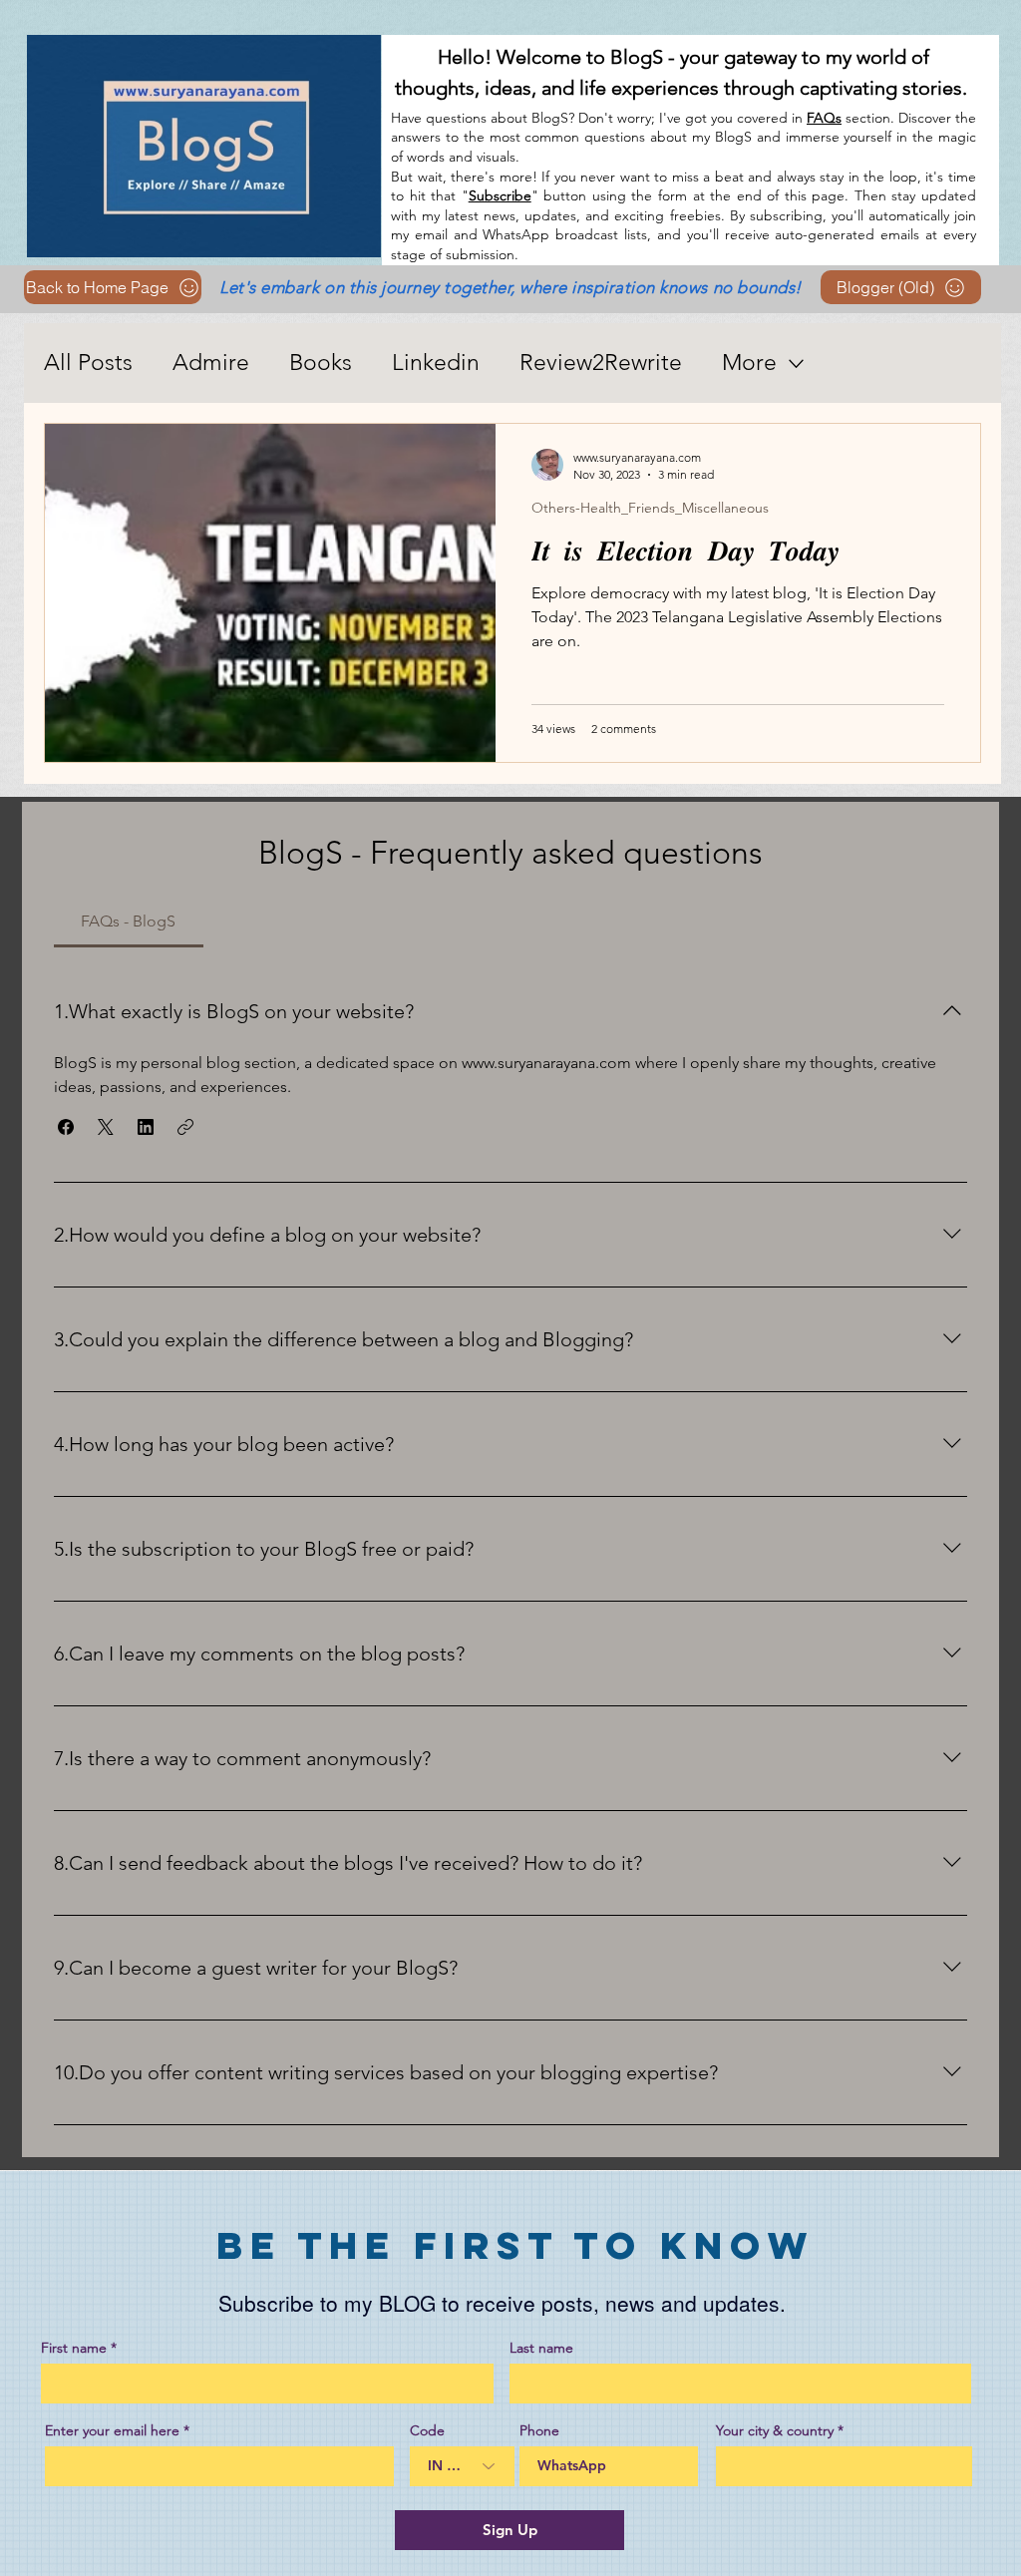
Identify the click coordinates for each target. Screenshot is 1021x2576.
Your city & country (775, 2430)
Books (321, 363)
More (749, 363)
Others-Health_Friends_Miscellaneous (650, 508)
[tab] (129, 921)
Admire (211, 363)
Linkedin (436, 363)
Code (427, 2430)
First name (74, 2348)
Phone (539, 2430)
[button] (66, 1127)
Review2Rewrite (601, 363)
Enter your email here (112, 2430)
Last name (541, 2348)
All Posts (88, 363)
